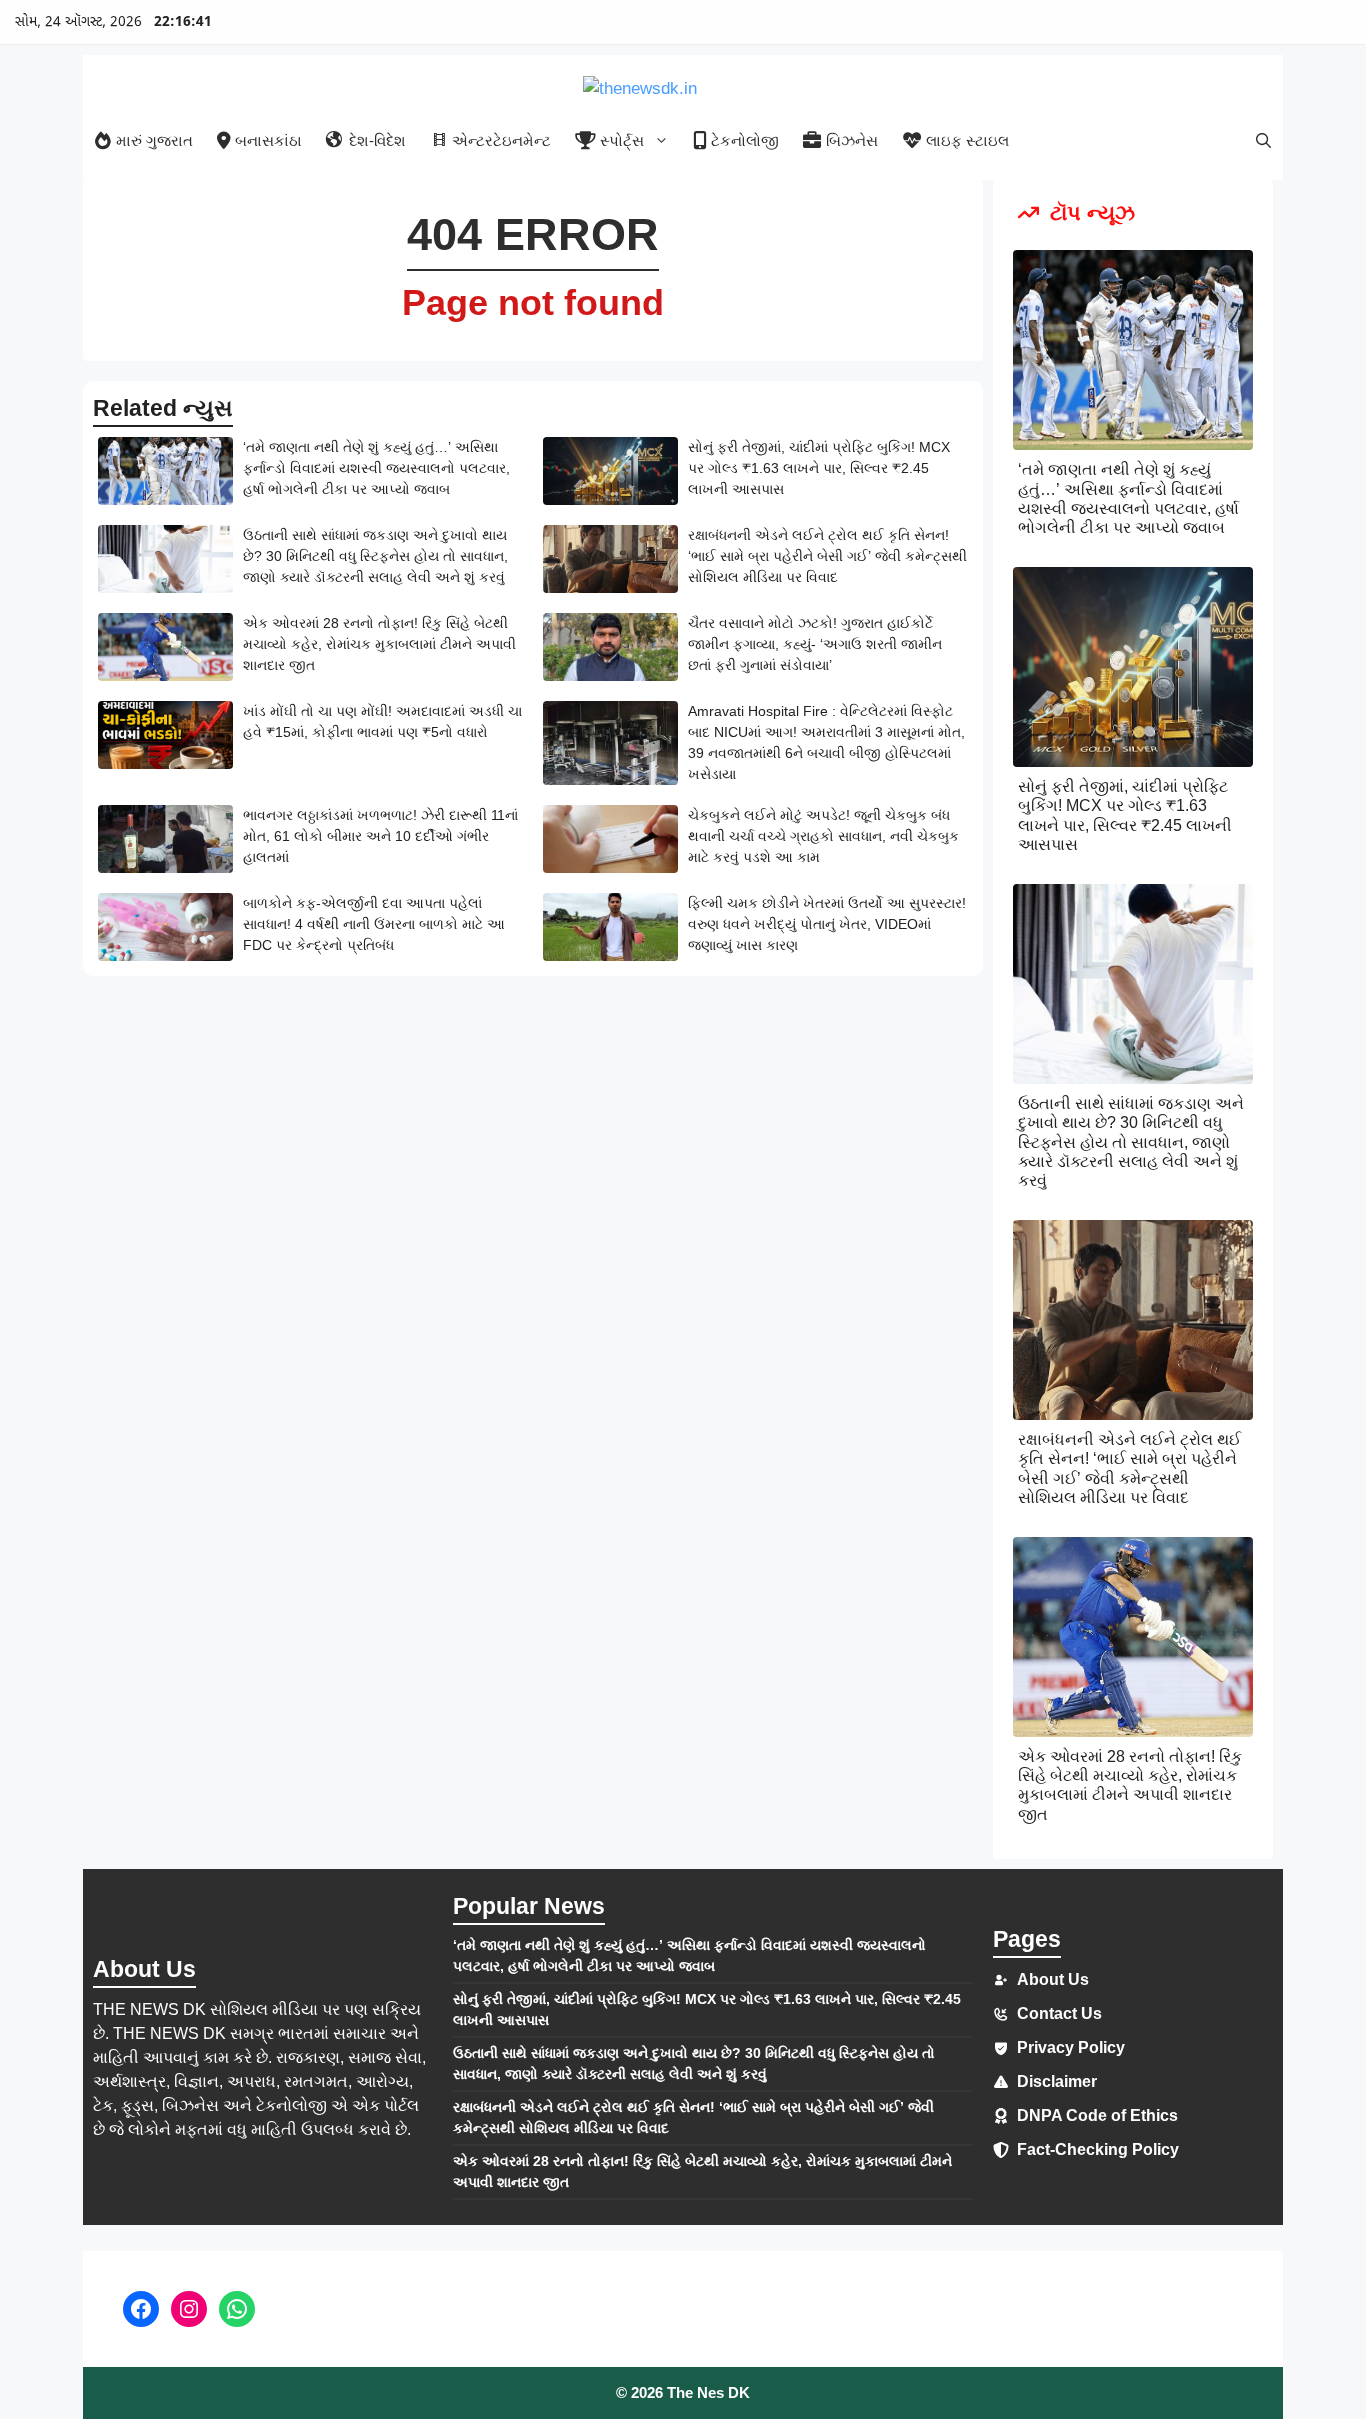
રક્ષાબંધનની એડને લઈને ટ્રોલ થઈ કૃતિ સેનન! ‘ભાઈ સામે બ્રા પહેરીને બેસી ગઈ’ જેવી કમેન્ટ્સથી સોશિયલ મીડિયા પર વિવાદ (827, 556)
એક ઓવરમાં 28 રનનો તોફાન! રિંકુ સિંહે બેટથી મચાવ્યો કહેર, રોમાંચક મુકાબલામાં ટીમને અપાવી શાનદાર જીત (379, 644)
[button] (1263, 140)
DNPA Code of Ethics (1097, 2115)
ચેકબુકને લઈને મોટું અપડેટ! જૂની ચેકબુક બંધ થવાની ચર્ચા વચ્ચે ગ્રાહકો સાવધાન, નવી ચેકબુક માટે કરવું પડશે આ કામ (823, 836)
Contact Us (1059, 2013)
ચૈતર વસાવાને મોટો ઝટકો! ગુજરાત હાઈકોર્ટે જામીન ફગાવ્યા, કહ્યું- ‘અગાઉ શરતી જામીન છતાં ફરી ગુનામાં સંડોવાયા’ (815, 644)
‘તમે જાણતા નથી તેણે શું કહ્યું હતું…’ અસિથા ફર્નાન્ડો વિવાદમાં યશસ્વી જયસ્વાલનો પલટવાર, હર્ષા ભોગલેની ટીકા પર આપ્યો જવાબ (376, 468)
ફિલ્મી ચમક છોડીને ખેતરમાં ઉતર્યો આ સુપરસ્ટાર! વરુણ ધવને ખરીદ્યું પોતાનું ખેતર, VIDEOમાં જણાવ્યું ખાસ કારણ (827, 924)
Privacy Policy (1071, 2047)
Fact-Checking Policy (1098, 2149)
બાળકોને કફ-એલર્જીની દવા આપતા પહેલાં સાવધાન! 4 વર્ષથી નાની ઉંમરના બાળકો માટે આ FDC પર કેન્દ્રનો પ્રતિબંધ (374, 924)
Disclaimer (1057, 2081)
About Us (1053, 1979)
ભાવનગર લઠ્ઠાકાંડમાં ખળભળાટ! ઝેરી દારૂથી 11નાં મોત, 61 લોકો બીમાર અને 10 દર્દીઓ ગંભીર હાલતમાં (380, 836)
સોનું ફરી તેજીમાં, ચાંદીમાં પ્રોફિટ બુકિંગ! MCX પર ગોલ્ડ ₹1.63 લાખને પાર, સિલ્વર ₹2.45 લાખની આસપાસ (819, 468)
